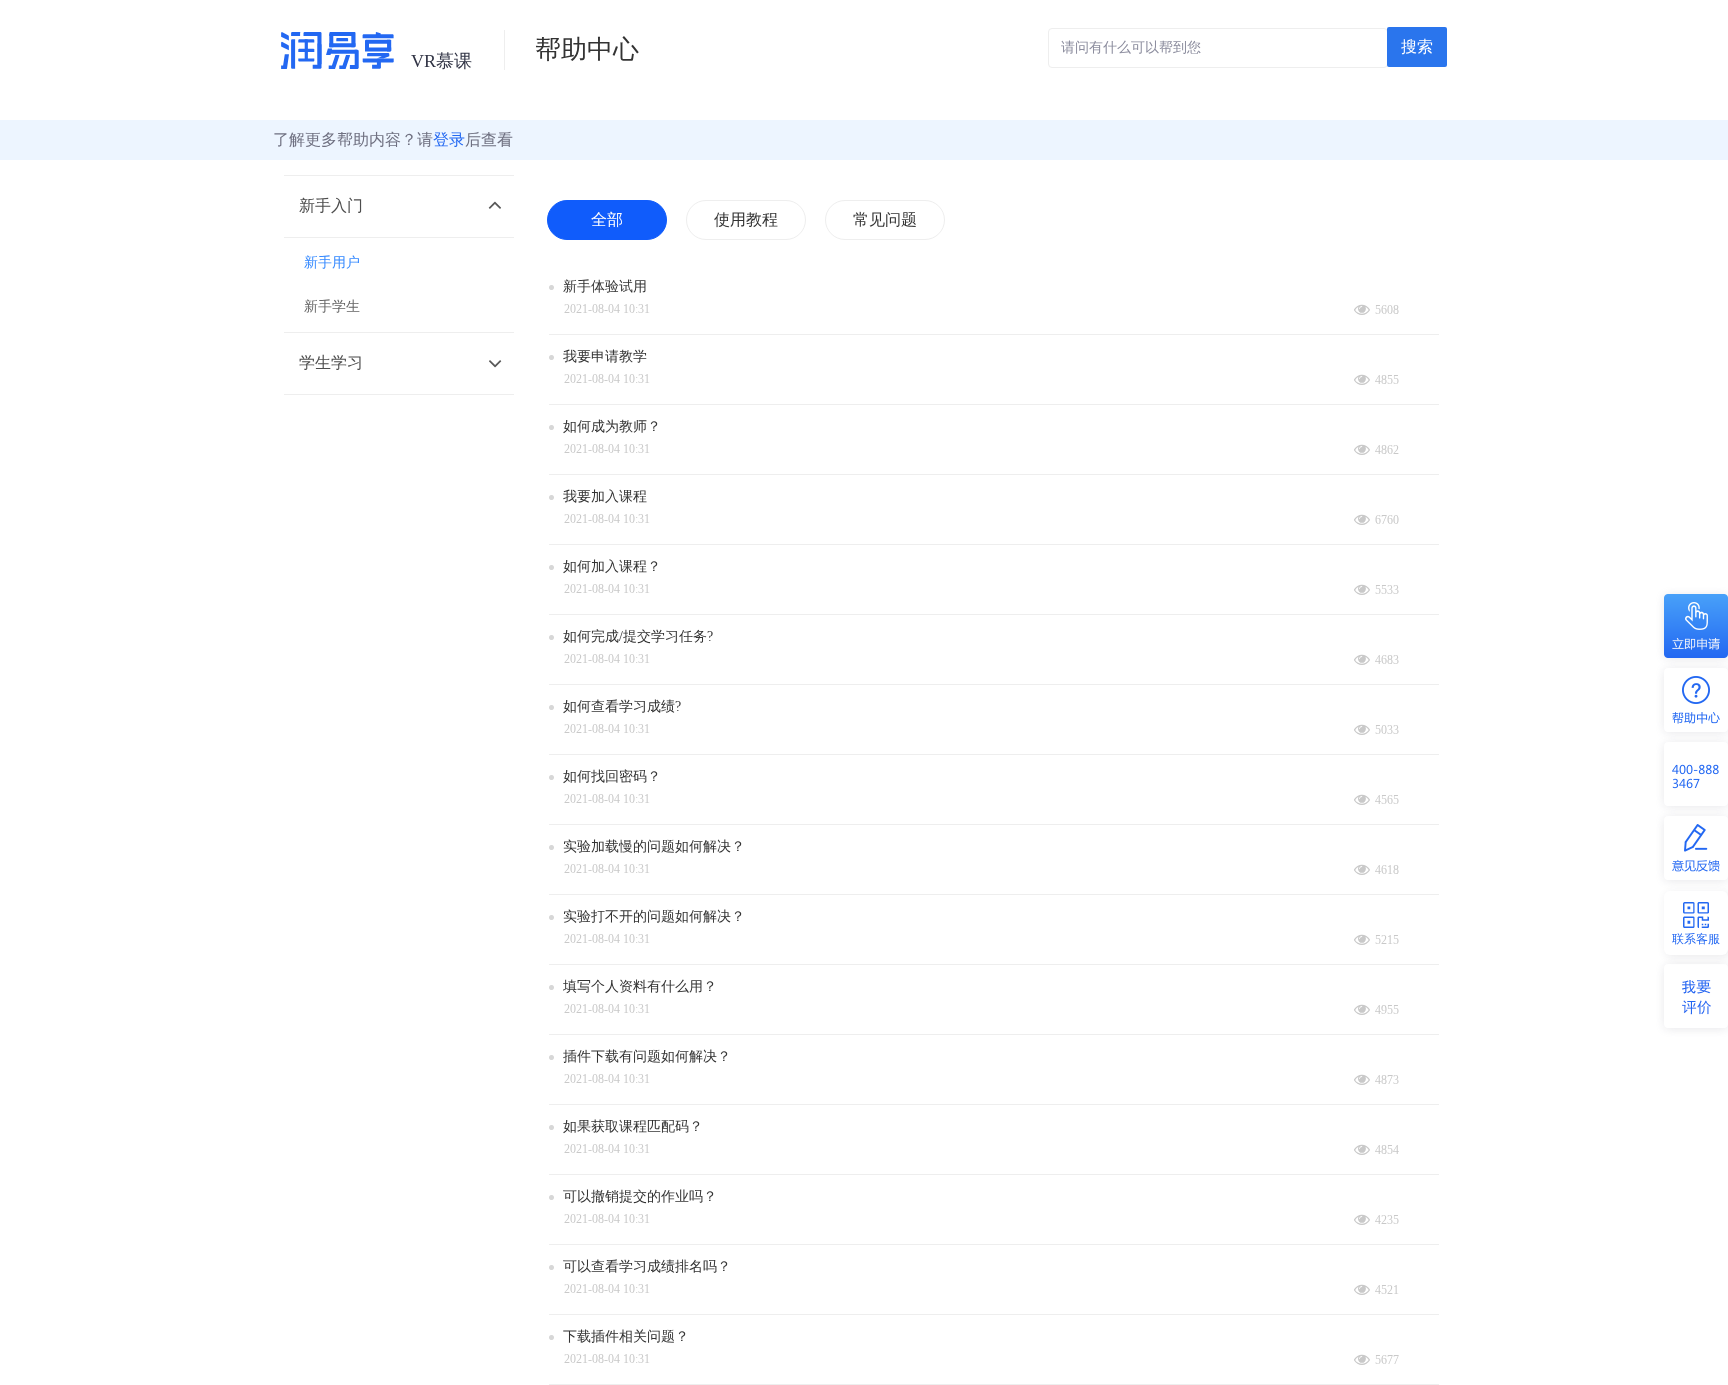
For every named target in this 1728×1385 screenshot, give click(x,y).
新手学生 (332, 306)
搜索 (1417, 46)
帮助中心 (587, 49)
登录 (449, 139)
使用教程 (746, 219)
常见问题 (885, 219)
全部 (607, 219)
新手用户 (332, 262)
